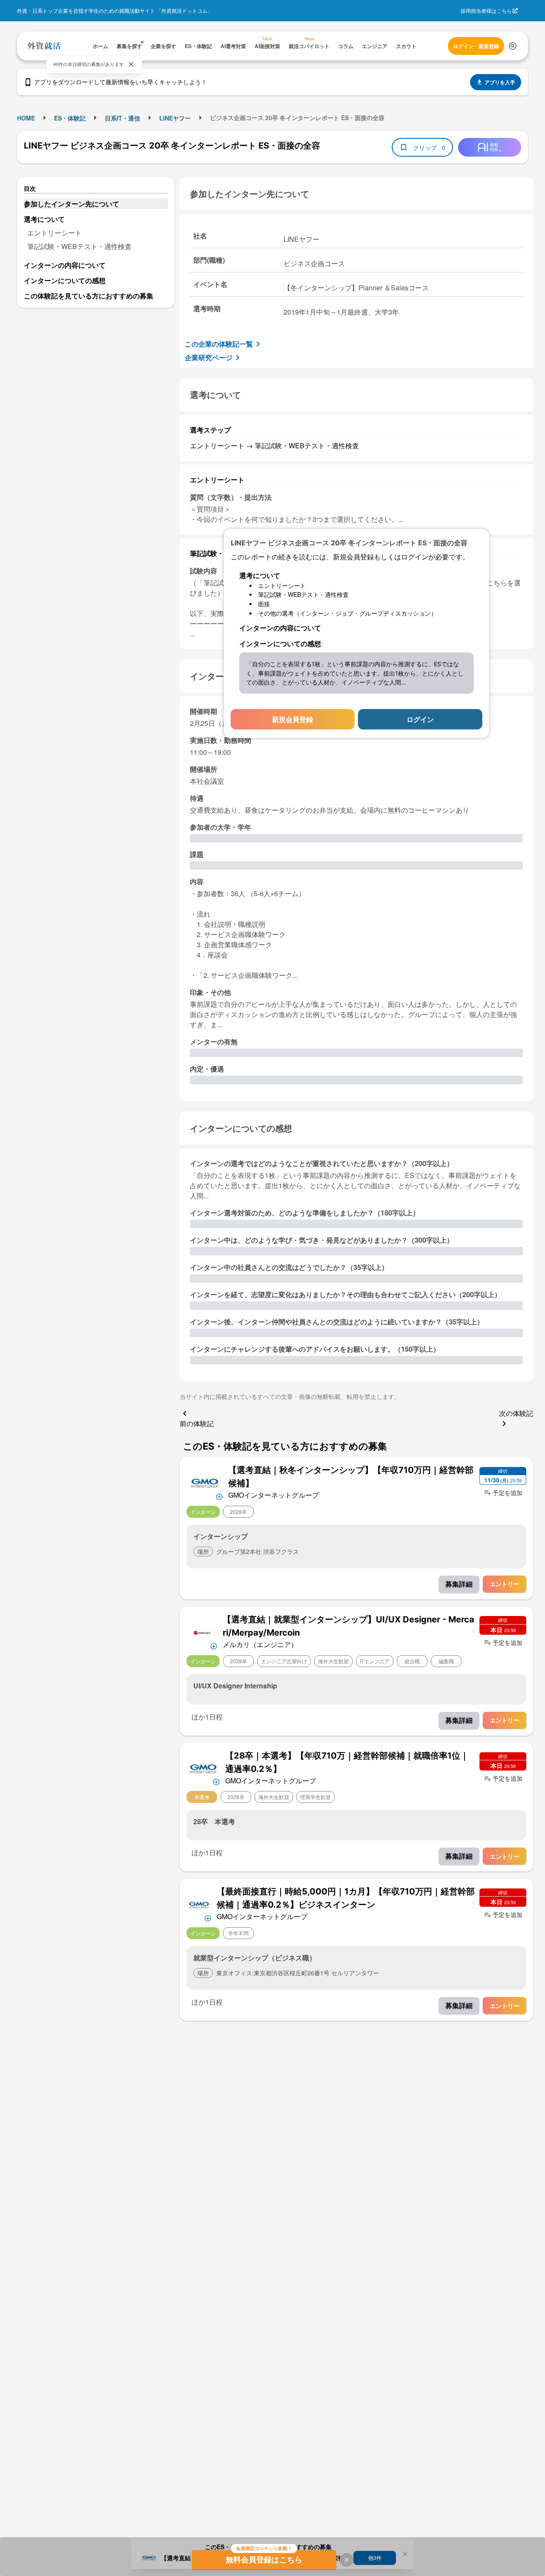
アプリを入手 (500, 82)
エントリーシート (54, 233)
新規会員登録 (293, 719)
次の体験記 (516, 1413)
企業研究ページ (209, 357)
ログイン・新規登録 (476, 46)
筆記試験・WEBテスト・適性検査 (79, 246)
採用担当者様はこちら (486, 10)
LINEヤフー (175, 118)
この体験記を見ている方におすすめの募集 (89, 296)
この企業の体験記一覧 (219, 344)
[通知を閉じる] (131, 64)
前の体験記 (197, 1423)
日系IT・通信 (122, 118)
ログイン (420, 719)
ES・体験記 (70, 118)
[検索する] (513, 46)
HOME (26, 118)
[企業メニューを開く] (205, 1482)
